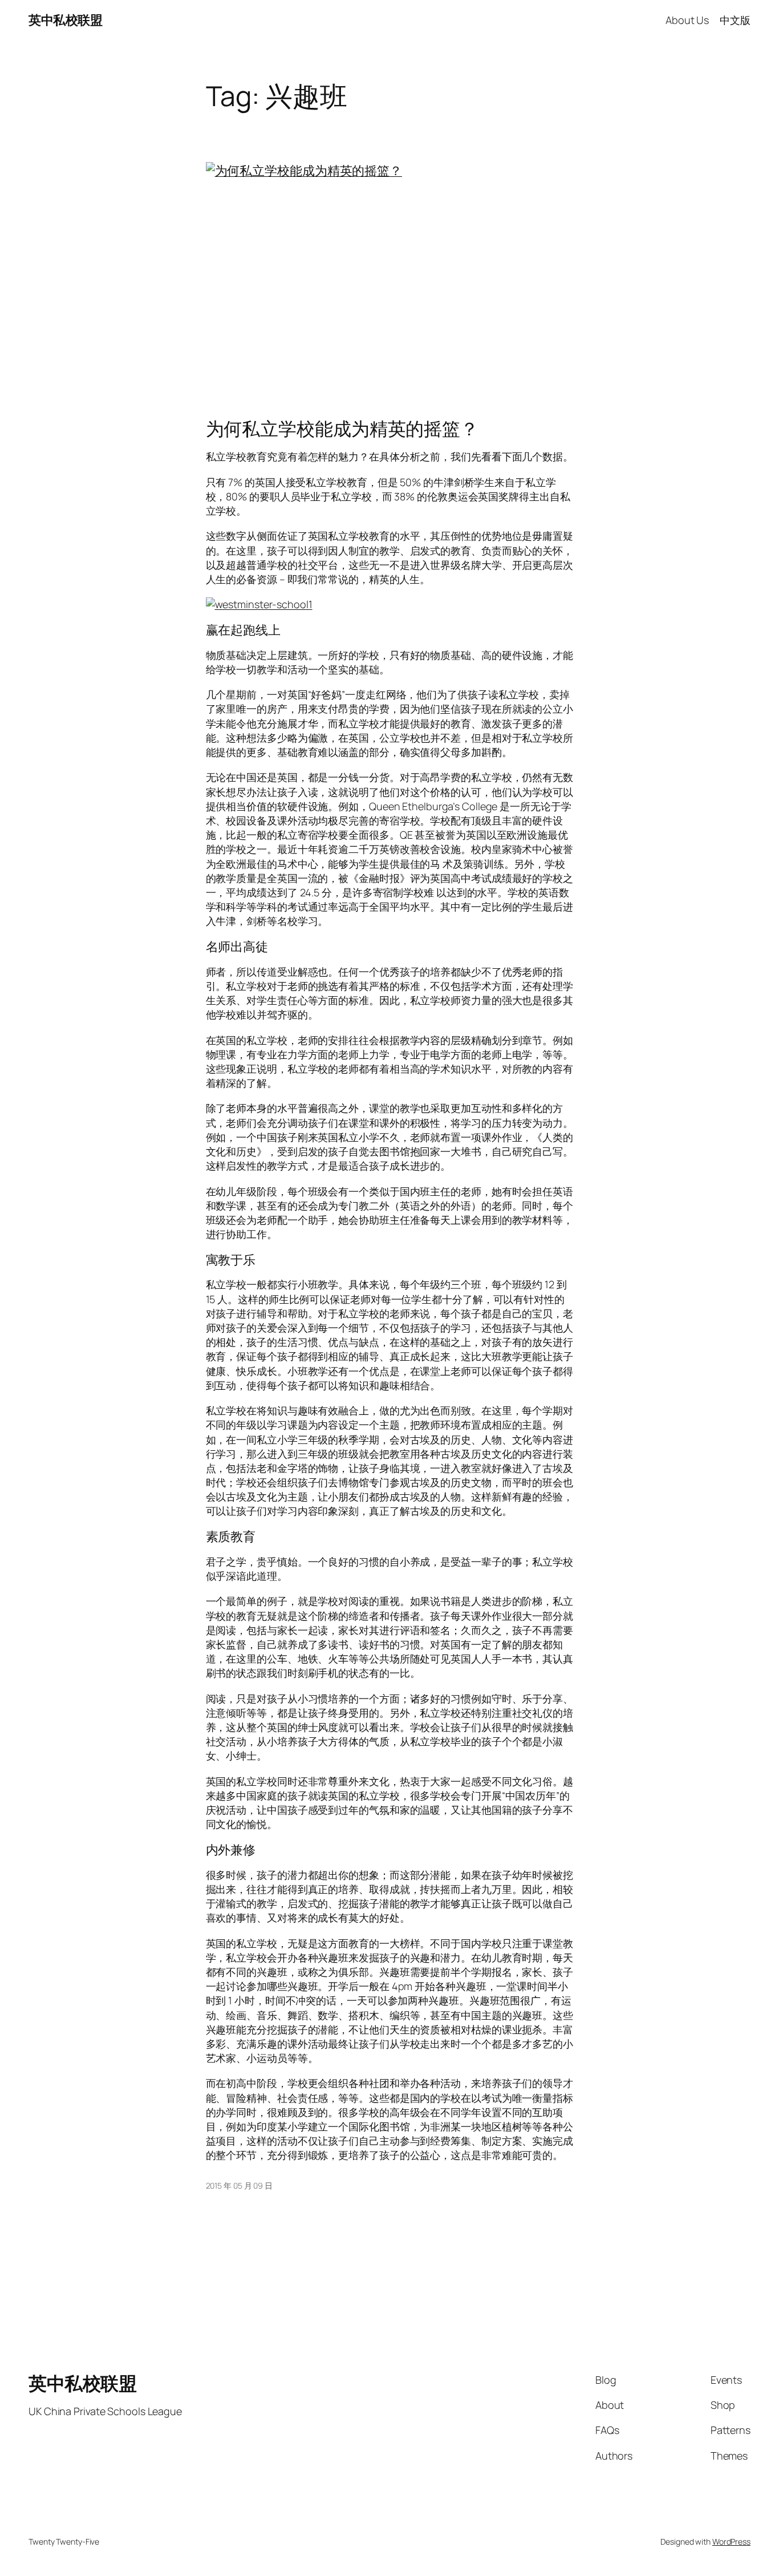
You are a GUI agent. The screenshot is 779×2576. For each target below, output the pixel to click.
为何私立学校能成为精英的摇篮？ (342, 428)
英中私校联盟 (65, 20)
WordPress (731, 2541)
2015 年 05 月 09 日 (239, 2185)
